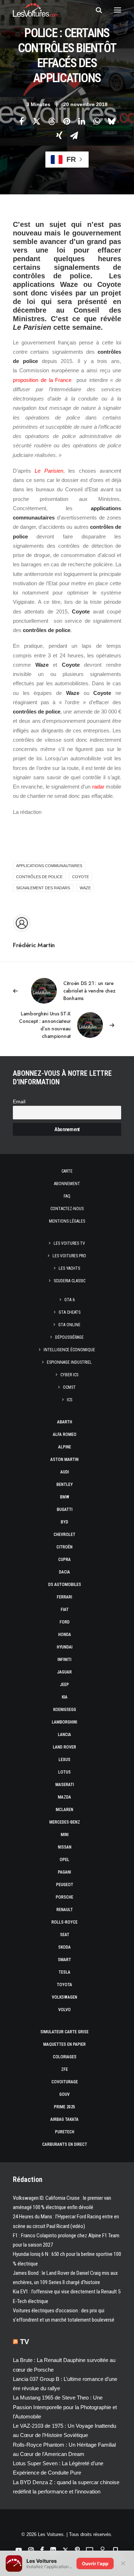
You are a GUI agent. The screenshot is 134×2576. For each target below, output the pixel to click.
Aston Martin (64, 1459)
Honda (65, 1635)
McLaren (64, 1810)
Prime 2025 (64, 2107)
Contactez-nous (67, 1209)
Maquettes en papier (64, 2044)
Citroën (64, 1547)
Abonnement (67, 1184)
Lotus (64, 1772)
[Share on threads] (52, 121)
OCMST (69, 1387)
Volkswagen (64, 1997)
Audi (65, 1472)
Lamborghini (64, 1722)
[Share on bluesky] (112, 121)
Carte (67, 1171)
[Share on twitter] (37, 121)
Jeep (64, 1685)
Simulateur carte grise (64, 2032)
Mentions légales (67, 1221)
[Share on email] (74, 135)
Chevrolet (64, 1535)
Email (19, 1102)
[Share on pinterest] (67, 121)
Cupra (64, 1560)
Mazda (64, 1797)
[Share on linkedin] (82, 121)
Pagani (64, 1872)
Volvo (64, 2010)
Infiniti (64, 1660)
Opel (64, 1860)
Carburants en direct (65, 2144)
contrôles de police (39, 877)
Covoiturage (65, 2082)
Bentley (65, 1485)
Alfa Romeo (65, 1434)
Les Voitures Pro (69, 1256)
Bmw (65, 1497)
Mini (65, 1835)
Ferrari (64, 1597)
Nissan (65, 1847)
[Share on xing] (59, 135)
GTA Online (69, 1325)
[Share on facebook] (22, 121)
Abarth (65, 1422)
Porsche (64, 1897)
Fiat (65, 1610)
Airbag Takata (64, 2119)
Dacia (64, 1572)
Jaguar (64, 1672)
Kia (65, 1697)
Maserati (65, 1785)
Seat (65, 1935)
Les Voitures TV (69, 1243)
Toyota (64, 1985)
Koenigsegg (65, 1710)
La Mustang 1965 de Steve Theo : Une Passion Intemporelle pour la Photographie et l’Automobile (65, 2407)
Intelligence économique (69, 1350)
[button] (118, 10)
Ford (65, 1622)
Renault (65, 1910)
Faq (67, 1196)
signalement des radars (43, 888)
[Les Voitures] (36, 10)
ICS (70, 1400)
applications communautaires (49, 866)
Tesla (64, 1972)
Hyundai (65, 1647)
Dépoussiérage (69, 1337)
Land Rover (64, 1747)
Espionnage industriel (69, 1362)
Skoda (64, 1947)
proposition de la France (42, 380)
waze (85, 888)
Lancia (64, 1735)
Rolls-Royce (64, 1922)
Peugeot (65, 1885)
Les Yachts (69, 1268)
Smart (64, 1960)
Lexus (64, 1760)
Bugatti (65, 1510)
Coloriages (65, 2057)
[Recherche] (96, 10)
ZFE (64, 2069)
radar (98, 787)
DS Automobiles (65, 1585)
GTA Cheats (70, 1312)
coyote (81, 877)
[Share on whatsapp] (97, 121)
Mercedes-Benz (65, 1822)
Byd (64, 1522)
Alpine (65, 1447)
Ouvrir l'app (95, 2563)
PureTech (65, 2132)
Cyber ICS (69, 1375)
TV (24, 2342)
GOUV (64, 2094)
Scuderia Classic (70, 1281)
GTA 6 (70, 1300)
